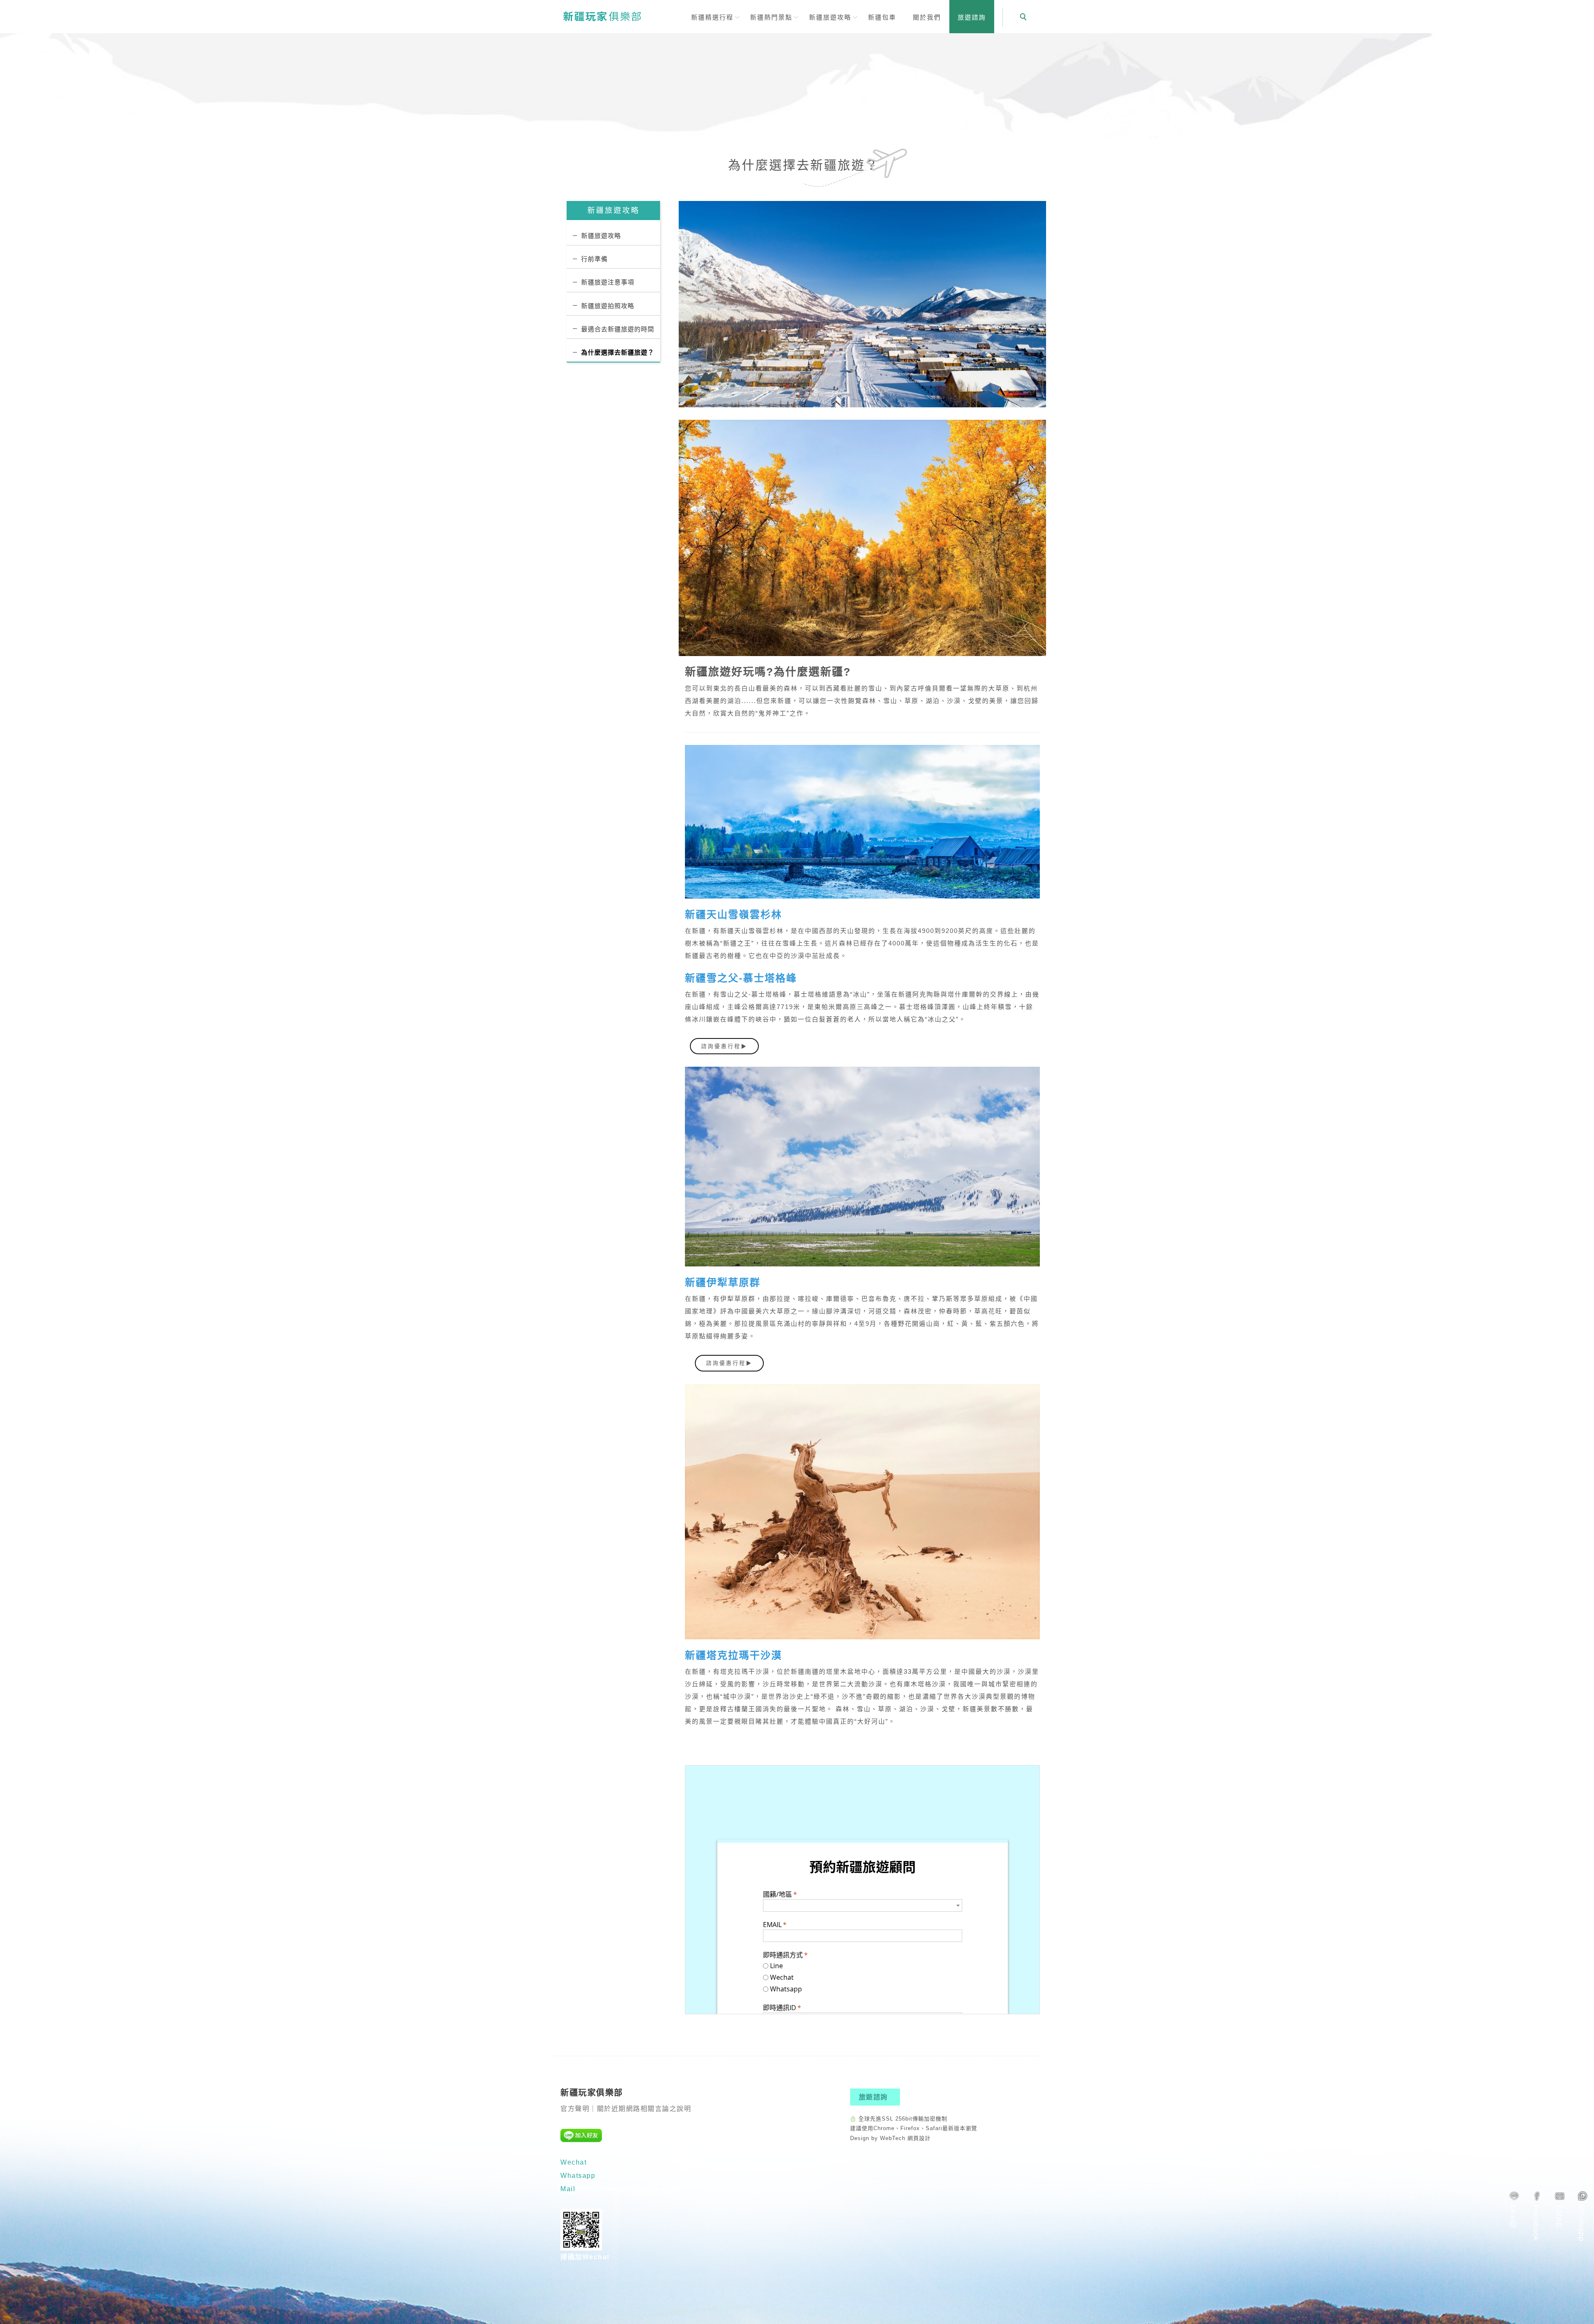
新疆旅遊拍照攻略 (608, 306)
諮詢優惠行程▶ (724, 1046)
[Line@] (1514, 2209)
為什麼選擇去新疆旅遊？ (618, 352)
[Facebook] (1537, 2216)
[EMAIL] (1560, 2210)
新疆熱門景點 (771, 17)
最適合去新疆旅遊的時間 (618, 329)
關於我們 (927, 17)
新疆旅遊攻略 (601, 236)
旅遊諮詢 (972, 17)
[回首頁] (602, 16)
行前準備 (594, 259)
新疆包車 (882, 17)
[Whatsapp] (1583, 2216)
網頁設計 (919, 2138)
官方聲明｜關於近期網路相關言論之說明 (626, 2109)
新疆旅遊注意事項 (608, 282)
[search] (1024, 18)
